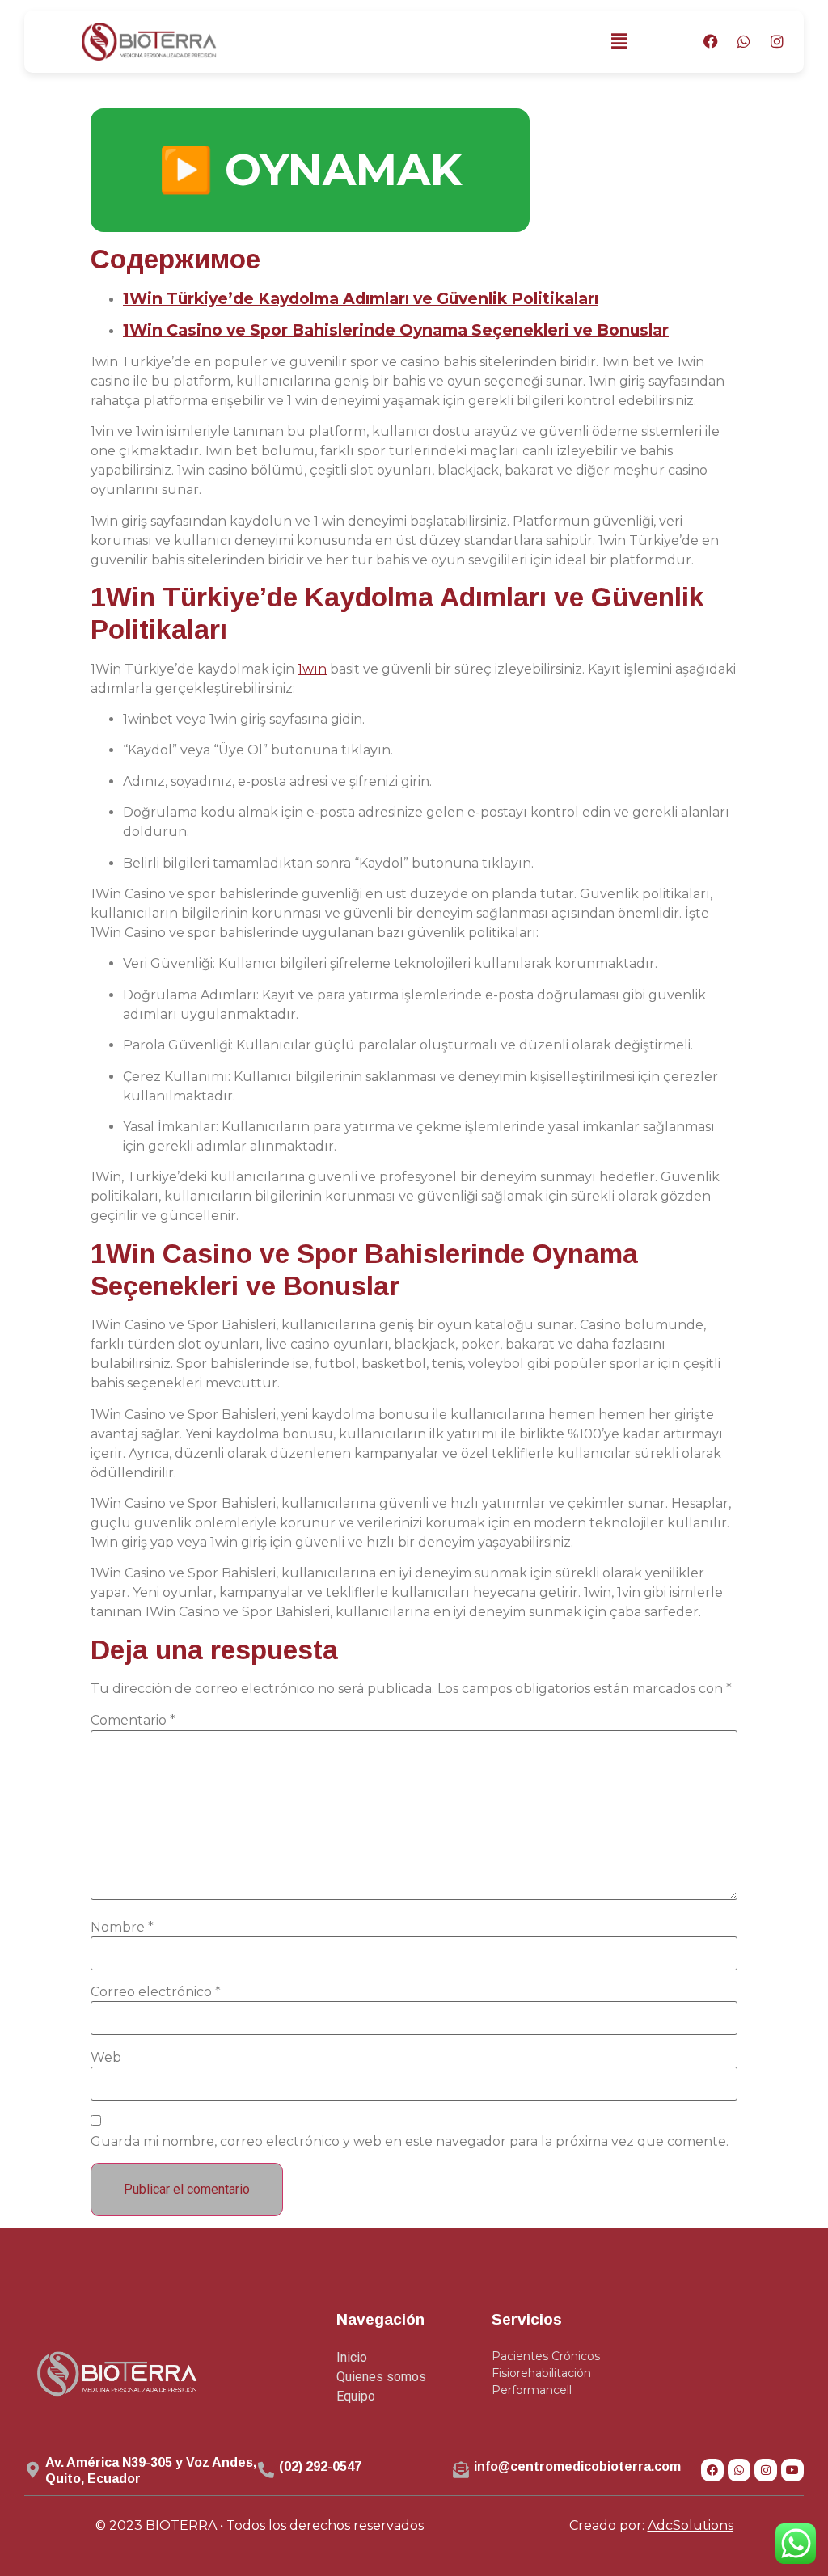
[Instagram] (777, 41)
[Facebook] (711, 41)
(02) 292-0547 (320, 2466)
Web (106, 2058)
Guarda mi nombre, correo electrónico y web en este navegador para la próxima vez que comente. (410, 2142)
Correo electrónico (156, 1992)
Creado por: (651, 2525)
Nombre (122, 1928)
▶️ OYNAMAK (310, 170)
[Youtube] (792, 2470)
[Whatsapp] (744, 41)
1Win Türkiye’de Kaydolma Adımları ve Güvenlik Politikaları (361, 298)
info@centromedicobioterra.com (577, 2466)
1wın (312, 669)
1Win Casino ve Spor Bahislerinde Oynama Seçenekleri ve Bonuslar (396, 330)
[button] (619, 41)
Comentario (133, 1721)
